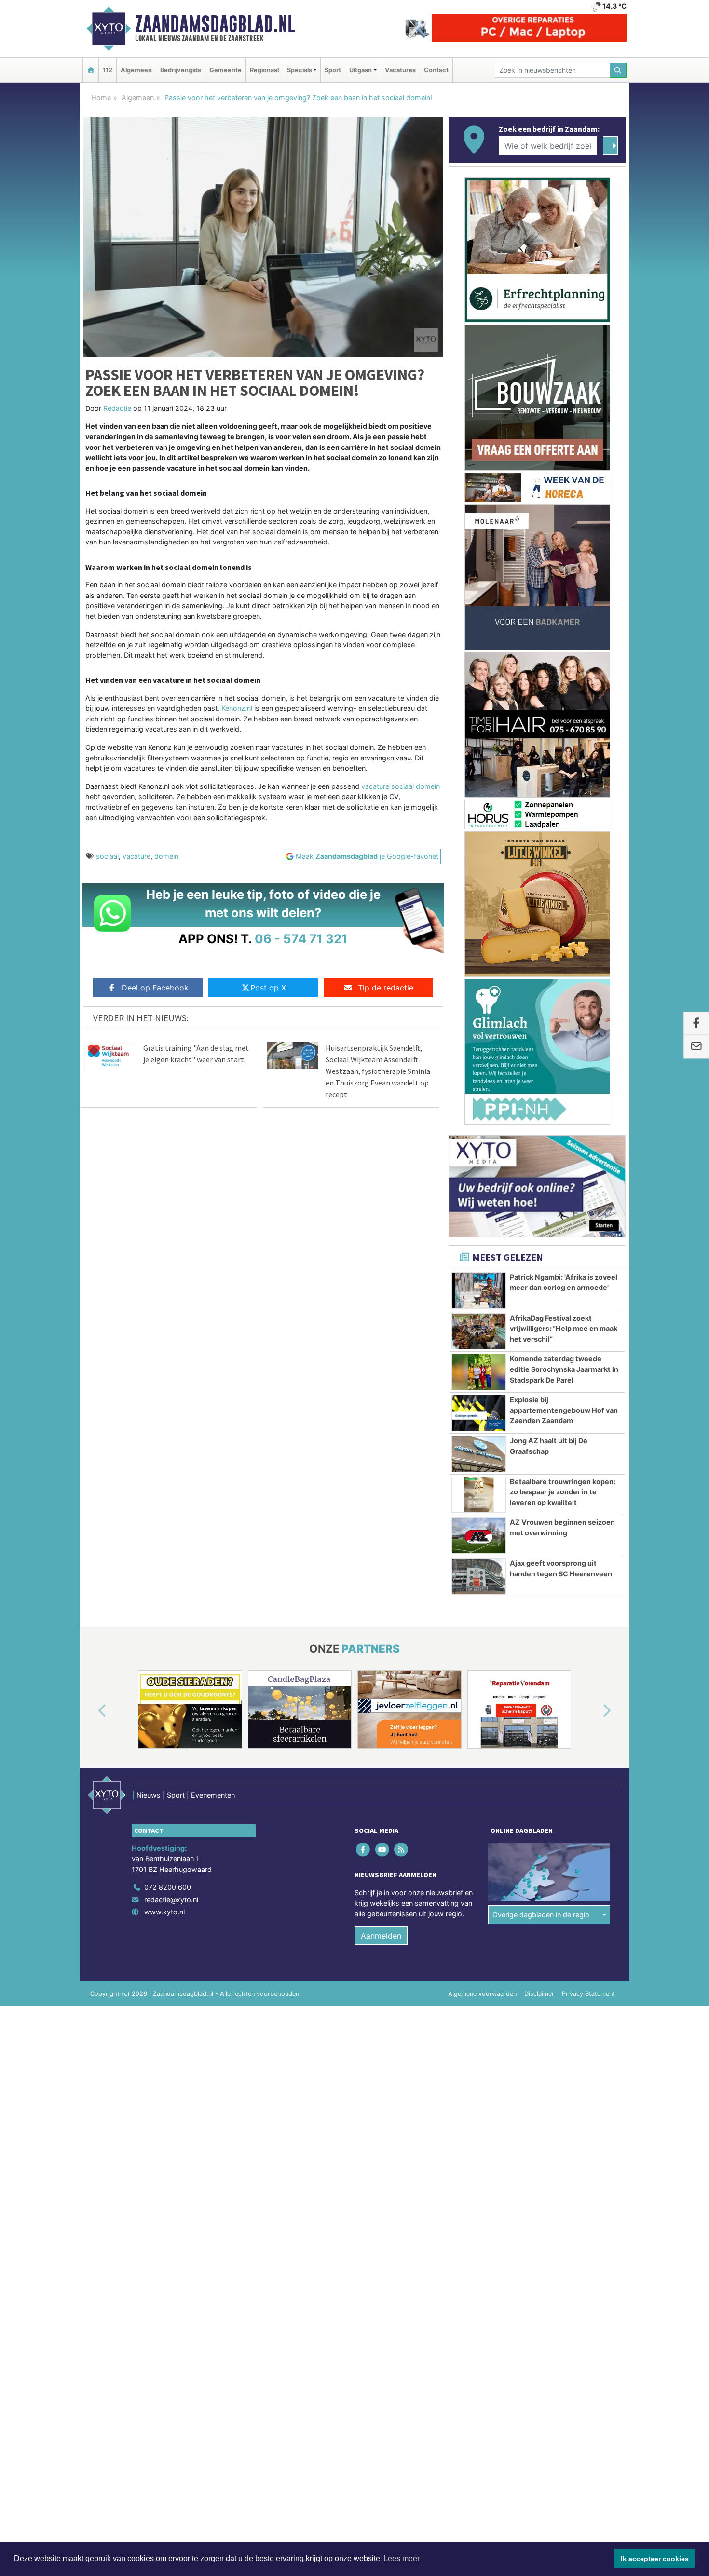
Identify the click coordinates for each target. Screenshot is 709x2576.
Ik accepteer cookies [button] (655, 2559)
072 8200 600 (168, 1887)
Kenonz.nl (237, 708)
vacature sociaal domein (401, 786)
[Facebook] (364, 1850)
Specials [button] (300, 70)
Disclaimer (539, 1994)
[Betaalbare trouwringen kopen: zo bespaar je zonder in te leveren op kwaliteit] (479, 1495)
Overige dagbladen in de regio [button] (541, 1915)
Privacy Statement (588, 1994)
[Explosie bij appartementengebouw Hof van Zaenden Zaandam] (479, 1413)
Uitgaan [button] (361, 70)
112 (108, 70)
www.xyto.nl (164, 1912)
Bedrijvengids (181, 70)
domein (166, 856)
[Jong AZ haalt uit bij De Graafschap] (479, 1454)
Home (101, 98)
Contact (436, 70)
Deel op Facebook (155, 988)
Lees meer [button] (402, 2558)
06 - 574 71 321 (301, 939)
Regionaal (264, 70)
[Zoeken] (618, 70)
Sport (333, 70)
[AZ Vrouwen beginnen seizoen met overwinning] (479, 1535)
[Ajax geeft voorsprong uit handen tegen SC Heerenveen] (479, 1576)
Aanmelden (381, 1936)
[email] (696, 1047)
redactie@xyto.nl (171, 1900)
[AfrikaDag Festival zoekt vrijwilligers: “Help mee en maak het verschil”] (479, 1331)
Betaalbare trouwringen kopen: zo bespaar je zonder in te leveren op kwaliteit (563, 1492)
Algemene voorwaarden (482, 1994)
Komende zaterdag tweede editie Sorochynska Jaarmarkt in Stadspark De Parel (564, 1369)
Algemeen (136, 70)
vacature (136, 856)
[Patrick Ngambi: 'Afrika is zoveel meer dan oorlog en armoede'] (479, 1290)
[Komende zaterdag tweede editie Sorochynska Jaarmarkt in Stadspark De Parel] (479, 1372)
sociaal (107, 856)
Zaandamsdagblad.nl (215, 24)
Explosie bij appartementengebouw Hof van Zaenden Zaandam (564, 1410)
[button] (91, 1711)
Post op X (268, 988)
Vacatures (400, 70)
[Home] (91, 70)
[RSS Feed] (402, 1850)
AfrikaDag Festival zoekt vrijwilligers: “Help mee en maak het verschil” (564, 1329)
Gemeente (225, 70)
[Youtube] (383, 1850)
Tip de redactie (386, 988)
